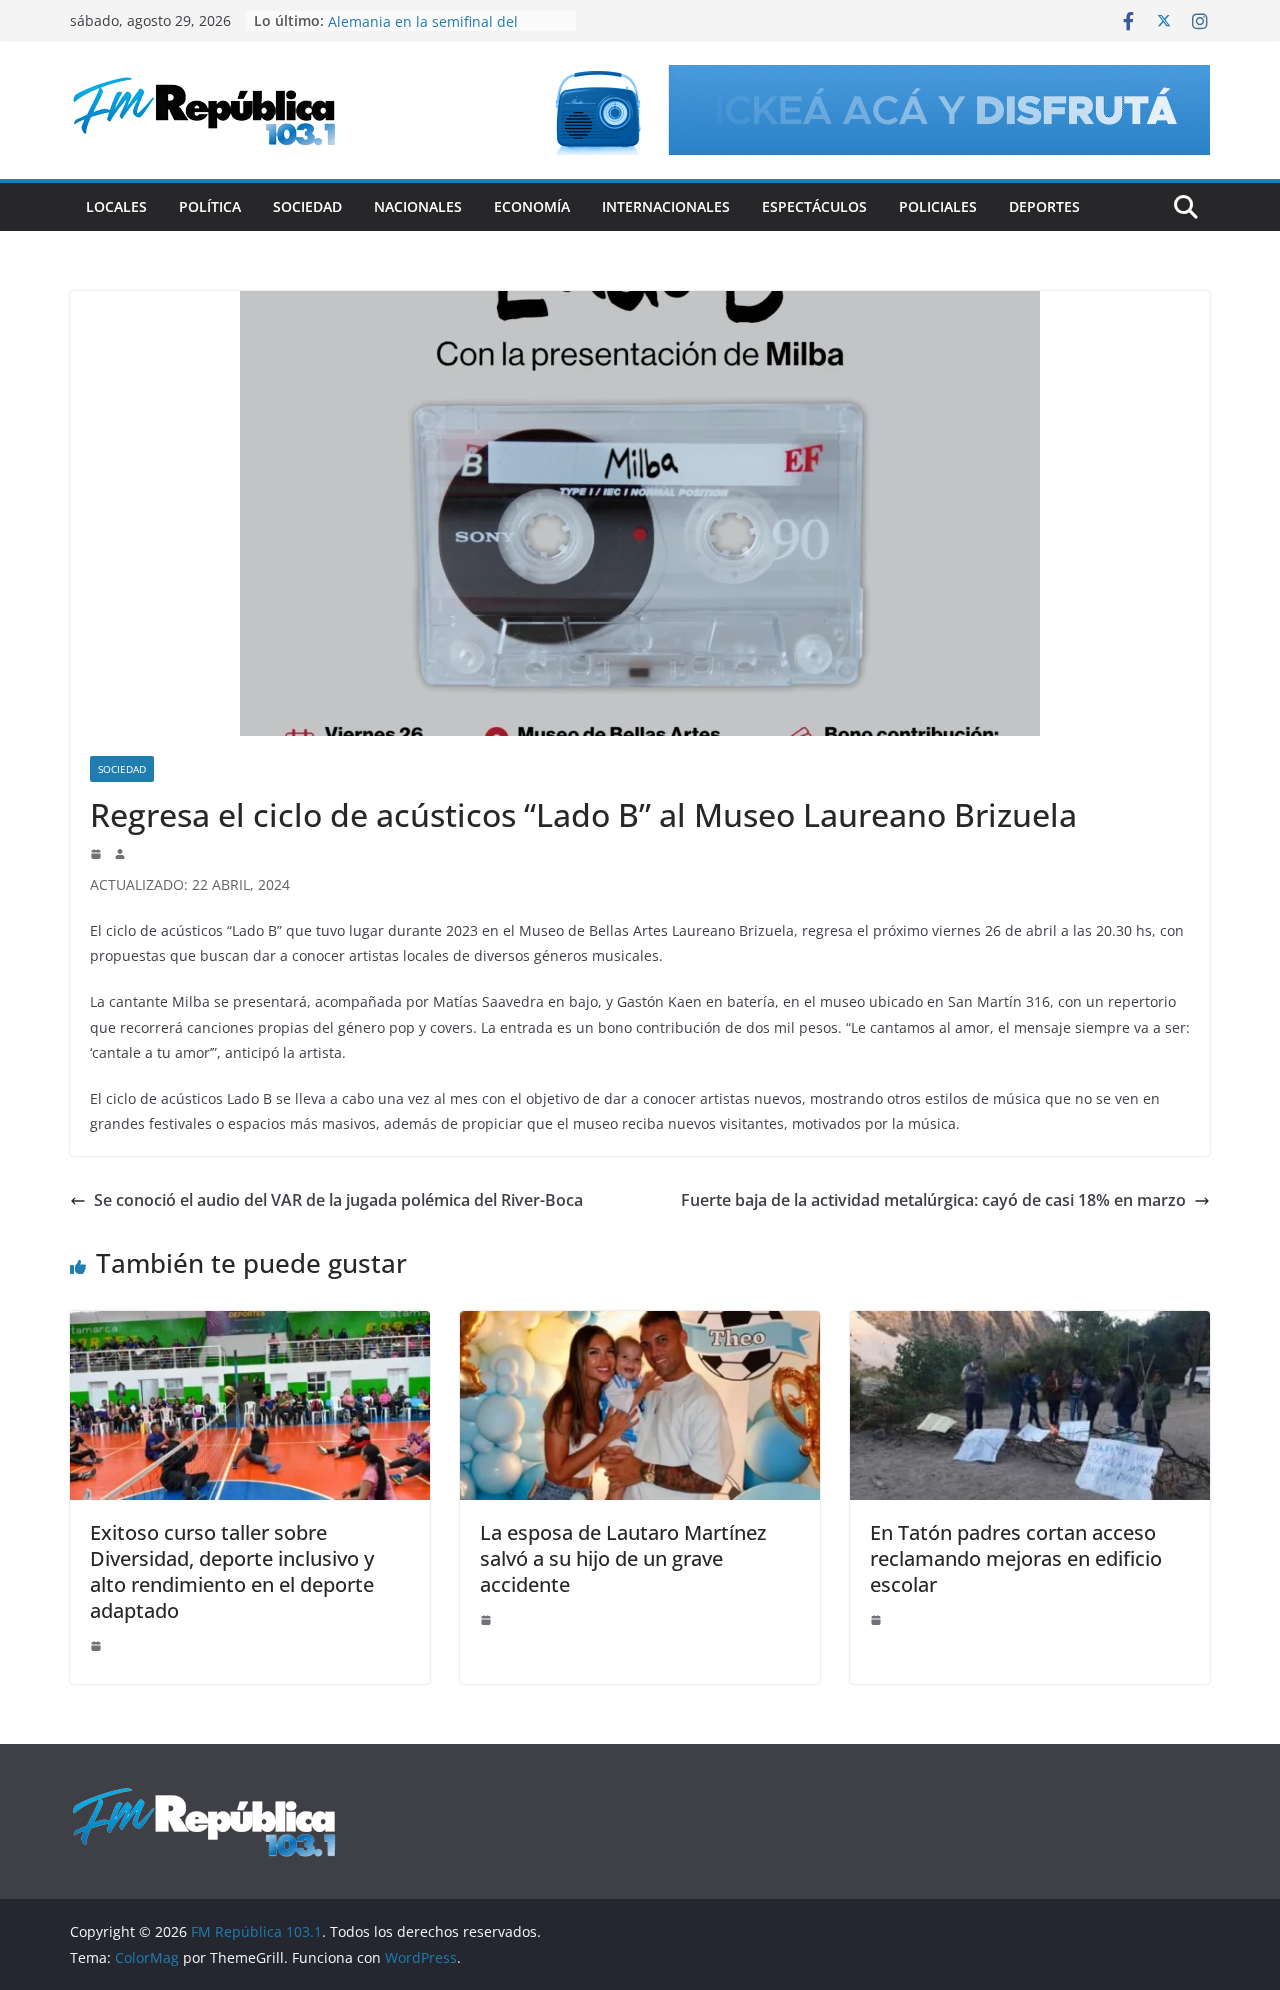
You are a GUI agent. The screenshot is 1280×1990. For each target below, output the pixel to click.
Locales (116, 206)
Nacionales (418, 206)
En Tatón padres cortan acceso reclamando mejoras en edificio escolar (1016, 1558)
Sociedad (307, 206)
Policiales (938, 206)
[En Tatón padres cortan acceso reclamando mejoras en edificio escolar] (1030, 1325)
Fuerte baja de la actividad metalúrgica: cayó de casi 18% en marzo (933, 1200)
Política (210, 206)
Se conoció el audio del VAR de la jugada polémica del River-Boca (338, 1200)
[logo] (204, 1796)
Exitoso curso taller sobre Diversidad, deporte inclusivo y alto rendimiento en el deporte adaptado (232, 1571)
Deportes (1044, 206)
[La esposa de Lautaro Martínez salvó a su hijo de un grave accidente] (640, 1325)
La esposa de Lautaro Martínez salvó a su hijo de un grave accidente (623, 1558)
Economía (532, 206)
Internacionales (666, 206)
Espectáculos (814, 206)
